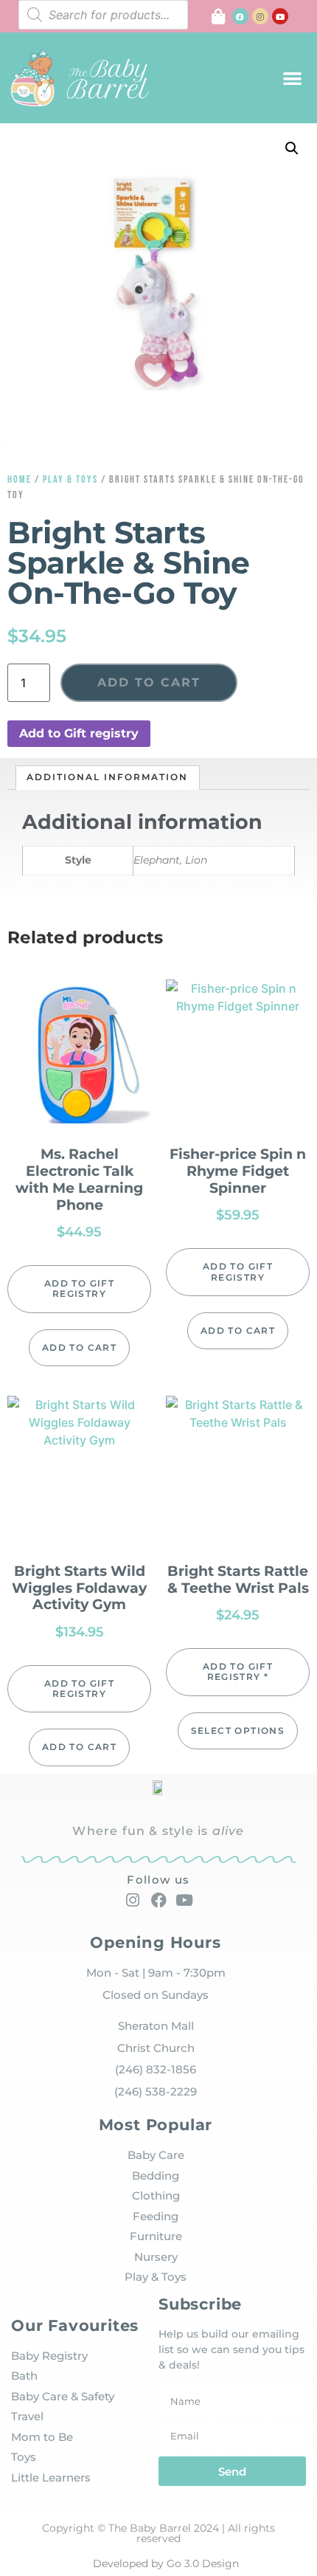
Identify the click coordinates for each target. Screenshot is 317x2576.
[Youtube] (280, 16)
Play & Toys (70, 479)
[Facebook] (240, 16)
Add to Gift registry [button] (79, 733)
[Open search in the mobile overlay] (103, 15)
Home (20, 479)
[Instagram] (260, 16)
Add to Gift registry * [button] (238, 1671)
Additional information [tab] (107, 777)
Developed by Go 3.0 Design (166, 2563)
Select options (238, 1730)
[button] (293, 78)
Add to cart (149, 682)
